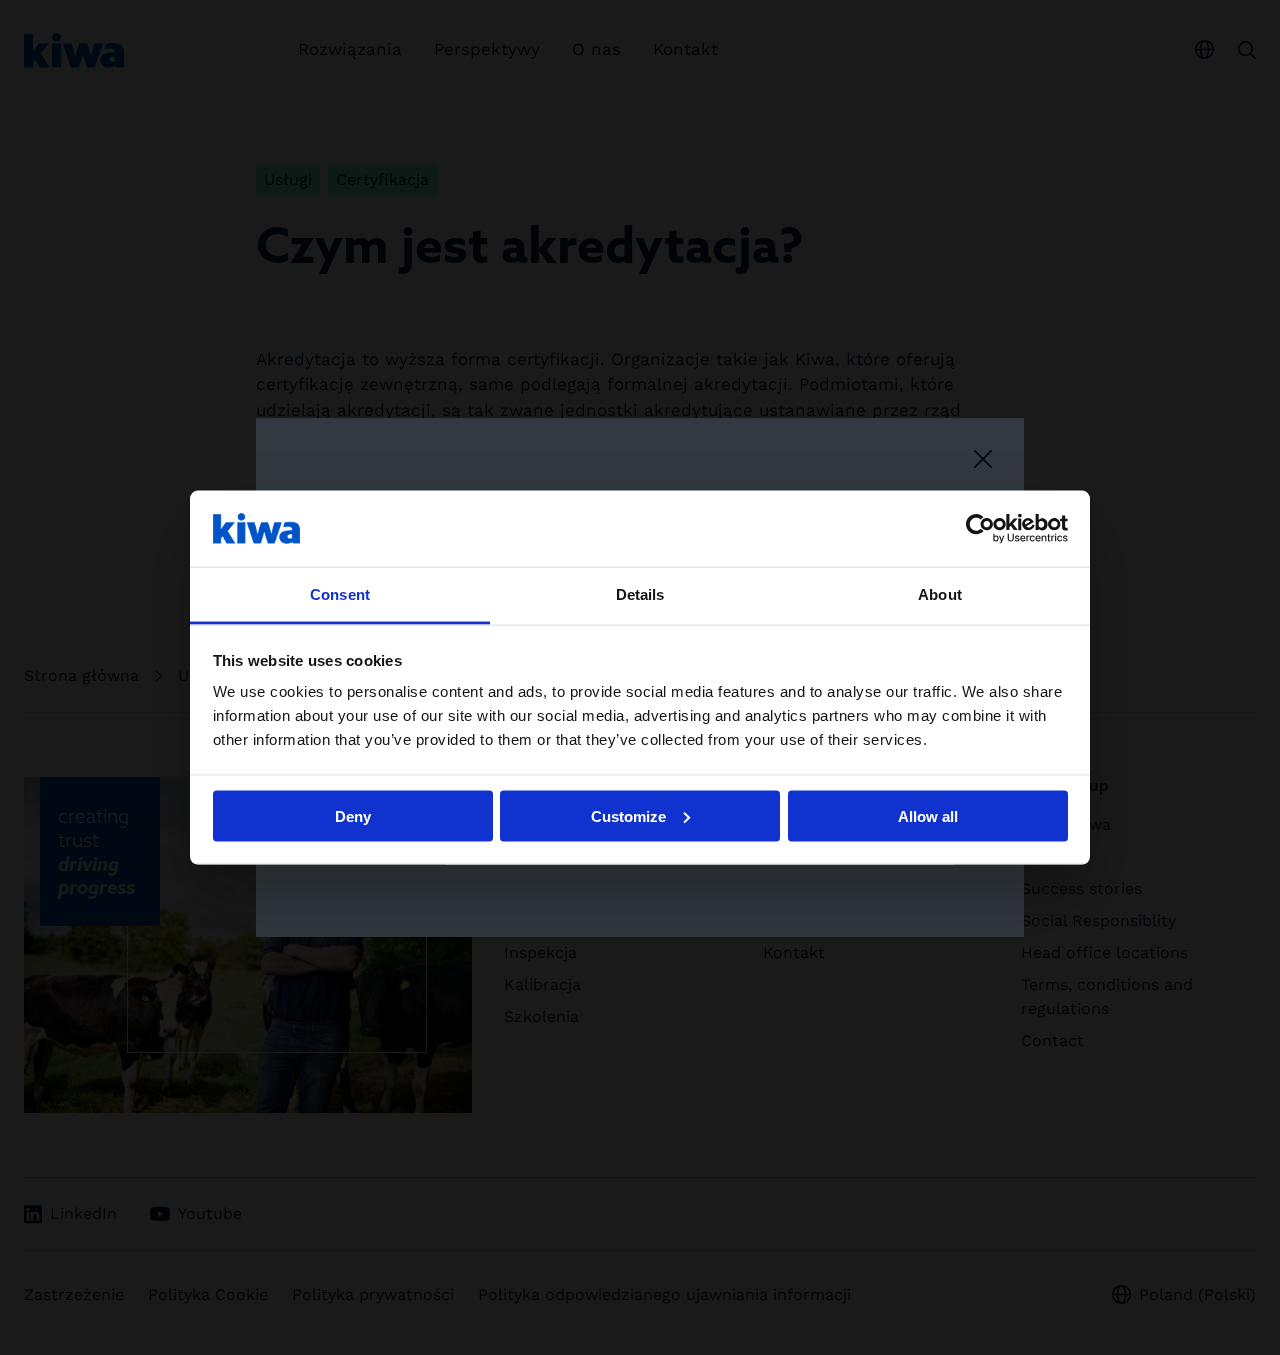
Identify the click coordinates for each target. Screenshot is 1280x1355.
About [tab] (940, 594)
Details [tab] (640, 594)
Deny (353, 815)
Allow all (928, 815)
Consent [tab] (340, 594)
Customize (628, 815)
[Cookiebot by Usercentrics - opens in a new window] (980, 528)
